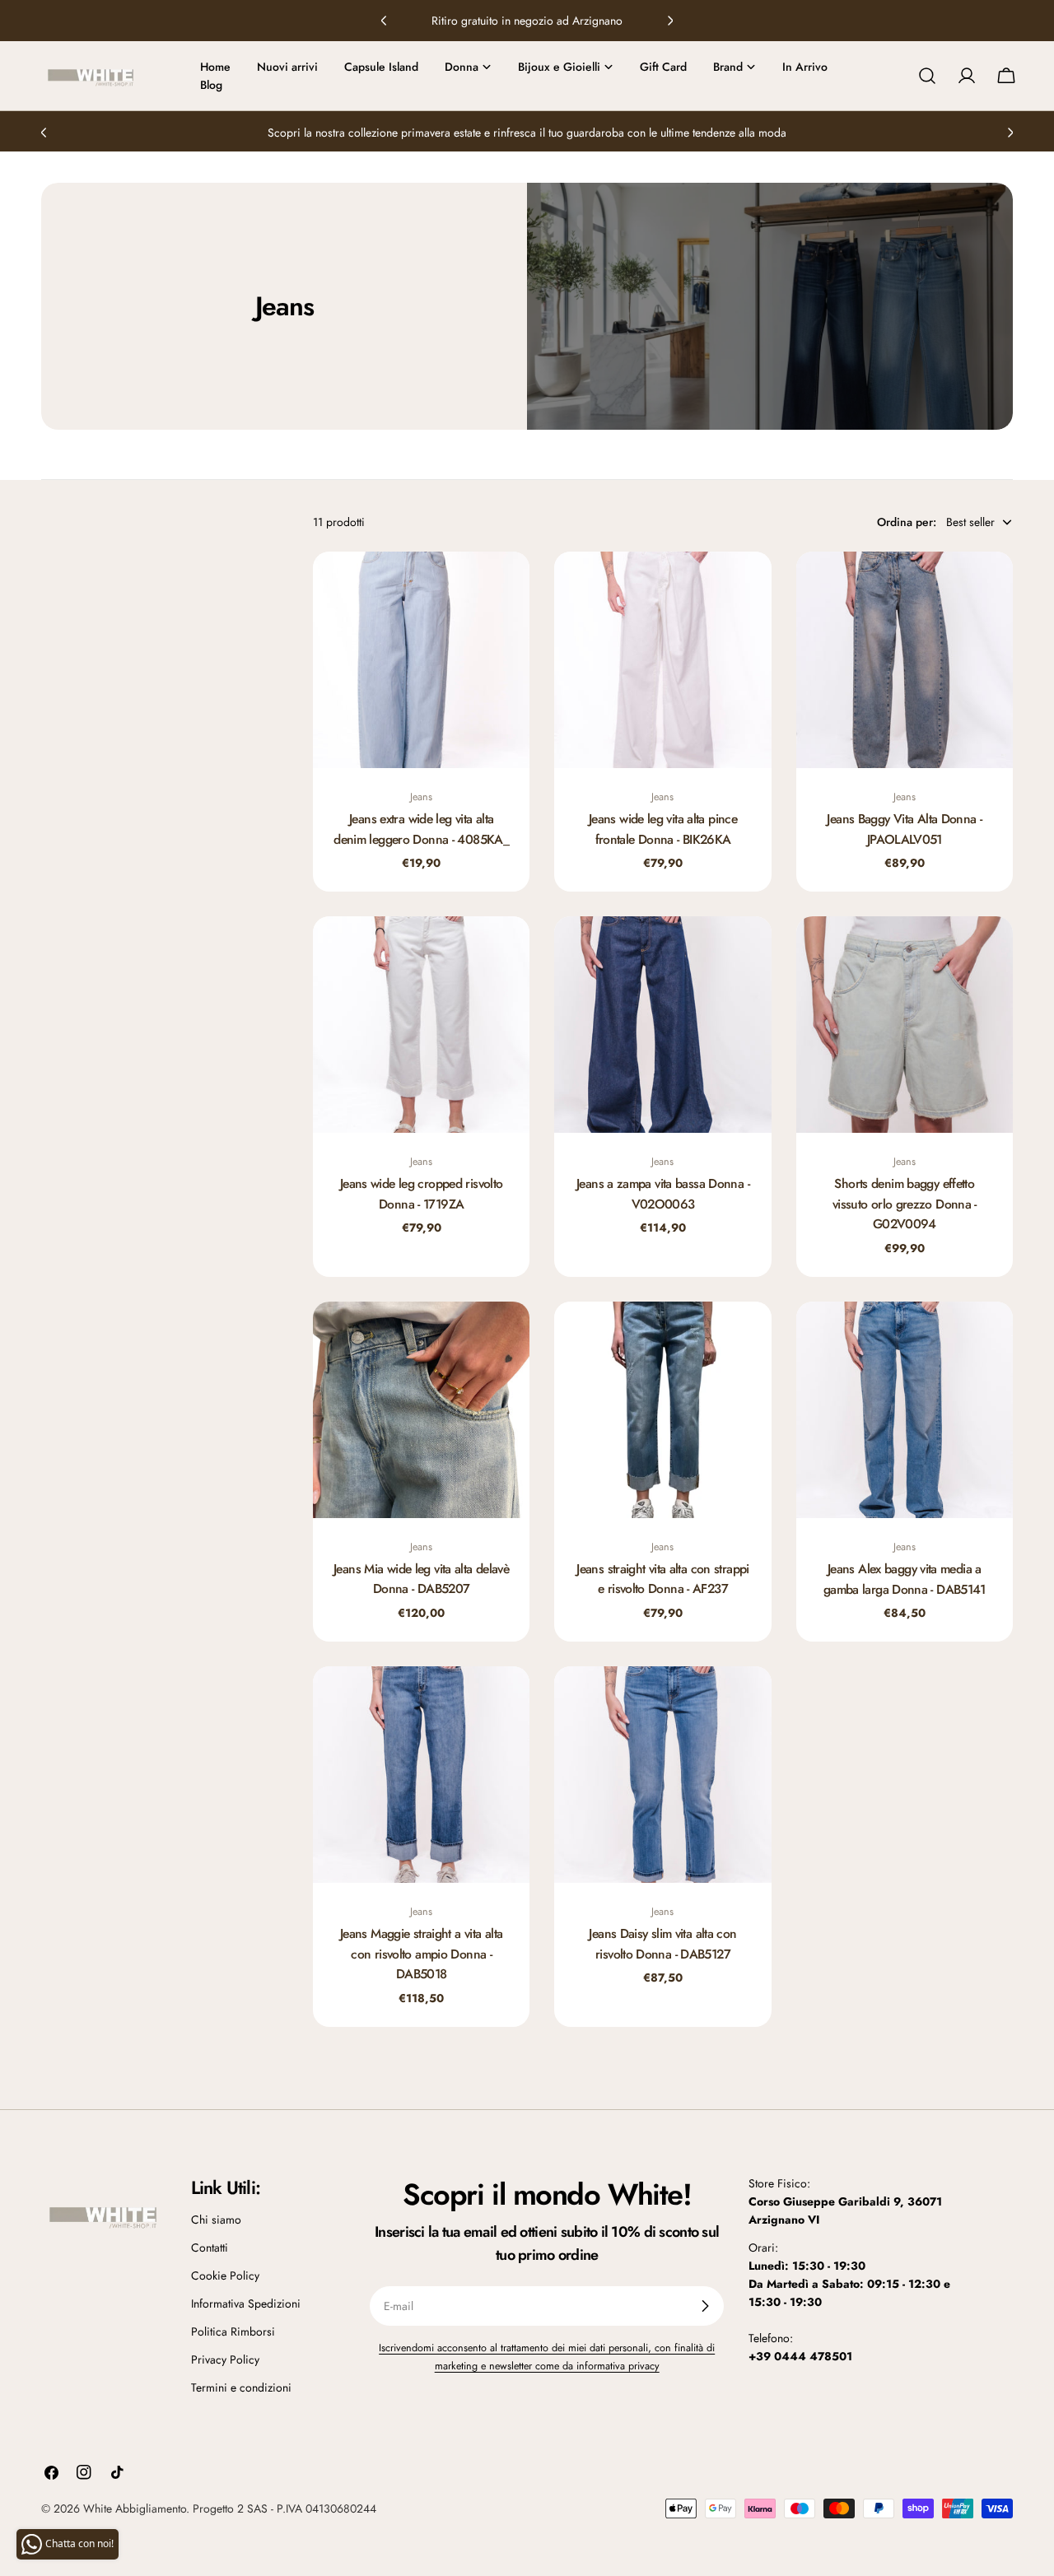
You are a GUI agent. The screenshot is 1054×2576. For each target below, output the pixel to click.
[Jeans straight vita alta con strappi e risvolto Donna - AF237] (662, 1410)
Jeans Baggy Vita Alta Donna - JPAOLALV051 (904, 829)
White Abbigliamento (135, 2508)
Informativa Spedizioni (246, 2303)
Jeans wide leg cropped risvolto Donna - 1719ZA (422, 1193)
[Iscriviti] (705, 2306)
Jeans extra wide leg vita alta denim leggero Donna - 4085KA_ (421, 829)
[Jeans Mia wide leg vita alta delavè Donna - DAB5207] (421, 1410)
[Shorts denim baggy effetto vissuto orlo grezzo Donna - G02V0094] (905, 1025)
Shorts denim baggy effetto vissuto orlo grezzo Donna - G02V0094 (905, 1204)
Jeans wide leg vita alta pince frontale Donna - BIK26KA (663, 829)
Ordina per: (907, 522)
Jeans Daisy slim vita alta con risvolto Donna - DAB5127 (662, 1943)
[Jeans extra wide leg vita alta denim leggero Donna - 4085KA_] (421, 660)
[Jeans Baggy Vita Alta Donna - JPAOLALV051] (905, 660)
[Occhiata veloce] (506, 588)
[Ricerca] (927, 76)
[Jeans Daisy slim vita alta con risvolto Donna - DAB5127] (662, 1775)
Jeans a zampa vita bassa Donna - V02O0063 (663, 1193)
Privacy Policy (225, 2359)
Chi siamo (216, 2220)
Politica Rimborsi (233, 2331)
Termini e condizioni (241, 2387)
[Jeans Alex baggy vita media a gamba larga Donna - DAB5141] (905, 1410)
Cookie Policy (225, 2276)
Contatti (210, 2248)
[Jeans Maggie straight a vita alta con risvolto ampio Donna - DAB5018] (421, 1775)
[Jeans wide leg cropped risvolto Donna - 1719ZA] (421, 1025)
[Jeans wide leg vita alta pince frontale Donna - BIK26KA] (662, 660)
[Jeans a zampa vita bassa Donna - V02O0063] (662, 1025)
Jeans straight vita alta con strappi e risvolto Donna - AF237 (662, 1579)
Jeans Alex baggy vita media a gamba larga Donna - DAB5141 (905, 1579)
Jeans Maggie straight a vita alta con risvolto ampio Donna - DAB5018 (421, 1954)
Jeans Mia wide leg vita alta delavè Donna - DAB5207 (421, 1579)
